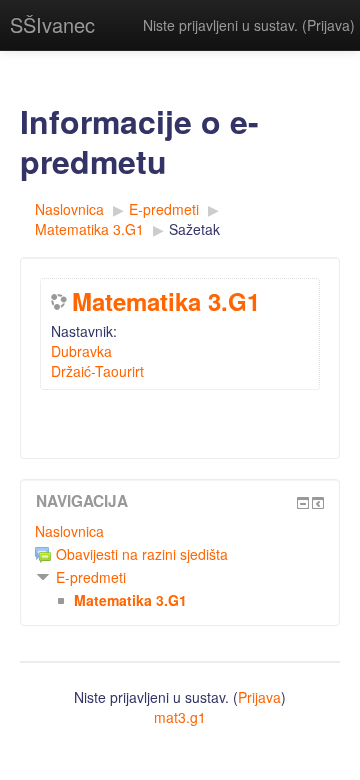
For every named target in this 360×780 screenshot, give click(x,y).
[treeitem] (180, 531)
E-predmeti (91, 577)
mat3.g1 (180, 717)
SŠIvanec (52, 24)
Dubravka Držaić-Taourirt (97, 361)
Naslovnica (69, 531)
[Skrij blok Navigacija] (303, 503)
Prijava (328, 25)
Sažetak (194, 229)
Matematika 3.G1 (166, 301)
